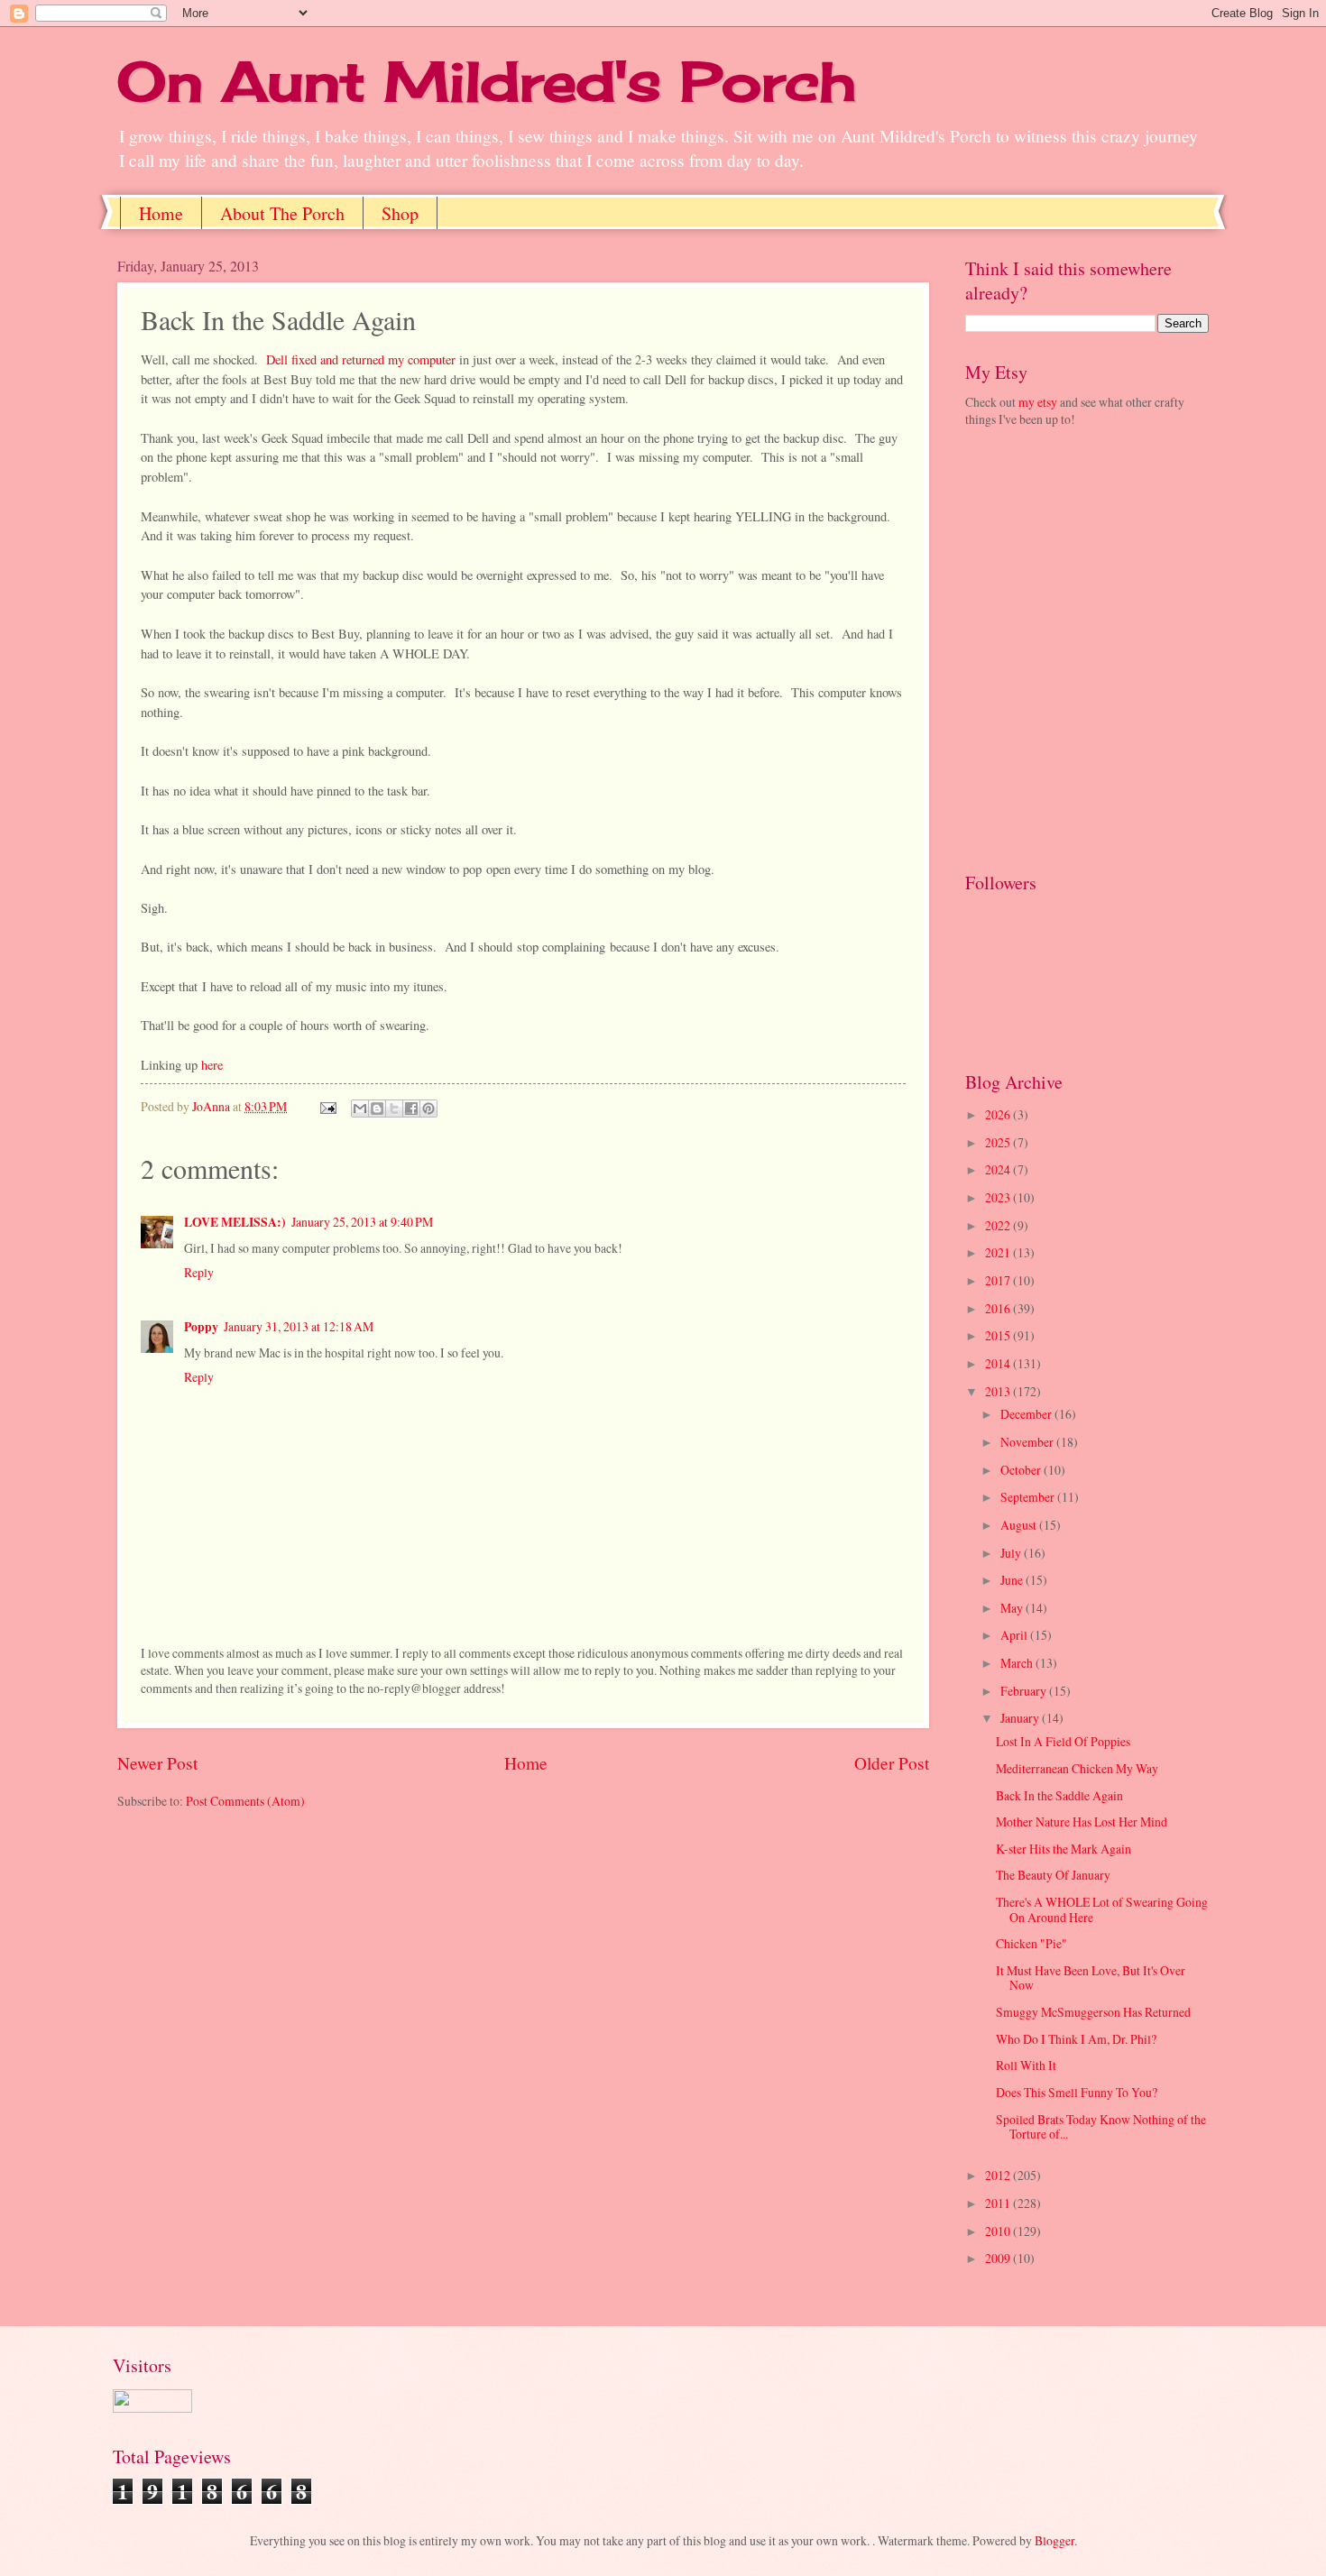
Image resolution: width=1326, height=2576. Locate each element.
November (1028, 1442)
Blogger (1054, 2540)
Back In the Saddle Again (1059, 1795)
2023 (999, 1197)
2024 (999, 1169)
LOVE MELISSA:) (235, 1222)
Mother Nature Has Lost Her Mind (1082, 1822)
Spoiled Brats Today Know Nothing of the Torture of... (1101, 2127)
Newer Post (157, 1763)
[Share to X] (394, 1109)
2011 (999, 2203)
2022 (999, 1225)
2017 (999, 1280)
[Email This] (360, 1109)
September (1029, 1497)
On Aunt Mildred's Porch (487, 81)
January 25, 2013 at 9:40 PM (362, 1222)
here (212, 1065)
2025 (999, 1142)
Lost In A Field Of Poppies (1063, 1741)
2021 (999, 1252)
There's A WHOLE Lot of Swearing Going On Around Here (1102, 1909)
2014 (999, 1363)
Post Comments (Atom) (245, 1801)
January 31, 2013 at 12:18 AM (299, 1326)
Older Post (892, 1763)
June (1013, 1580)
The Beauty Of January (1053, 1875)
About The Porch (282, 213)
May (1013, 1608)
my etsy (1038, 402)
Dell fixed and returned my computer (361, 359)
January (1021, 1718)
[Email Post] (327, 1106)
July (1012, 1553)
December (1027, 1414)
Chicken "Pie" (1031, 1943)
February (1025, 1691)
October (1022, 1470)
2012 (999, 2175)
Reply (199, 1272)
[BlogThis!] (377, 1109)
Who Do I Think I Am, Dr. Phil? (1076, 2039)
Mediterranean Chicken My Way (1077, 1768)
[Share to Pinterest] (428, 1109)
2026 (999, 1114)
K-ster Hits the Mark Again (1064, 1849)
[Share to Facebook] (411, 1109)
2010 (999, 2231)
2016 (999, 1308)
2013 (999, 1391)
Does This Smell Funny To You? (1077, 2092)
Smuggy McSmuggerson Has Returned (1093, 2012)
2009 (999, 2258)
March (1018, 1663)
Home (161, 213)
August (1020, 1525)
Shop (400, 213)
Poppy (201, 1327)
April (1015, 1635)
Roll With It (1026, 2065)
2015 (999, 1335)
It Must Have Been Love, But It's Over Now (1091, 1978)
